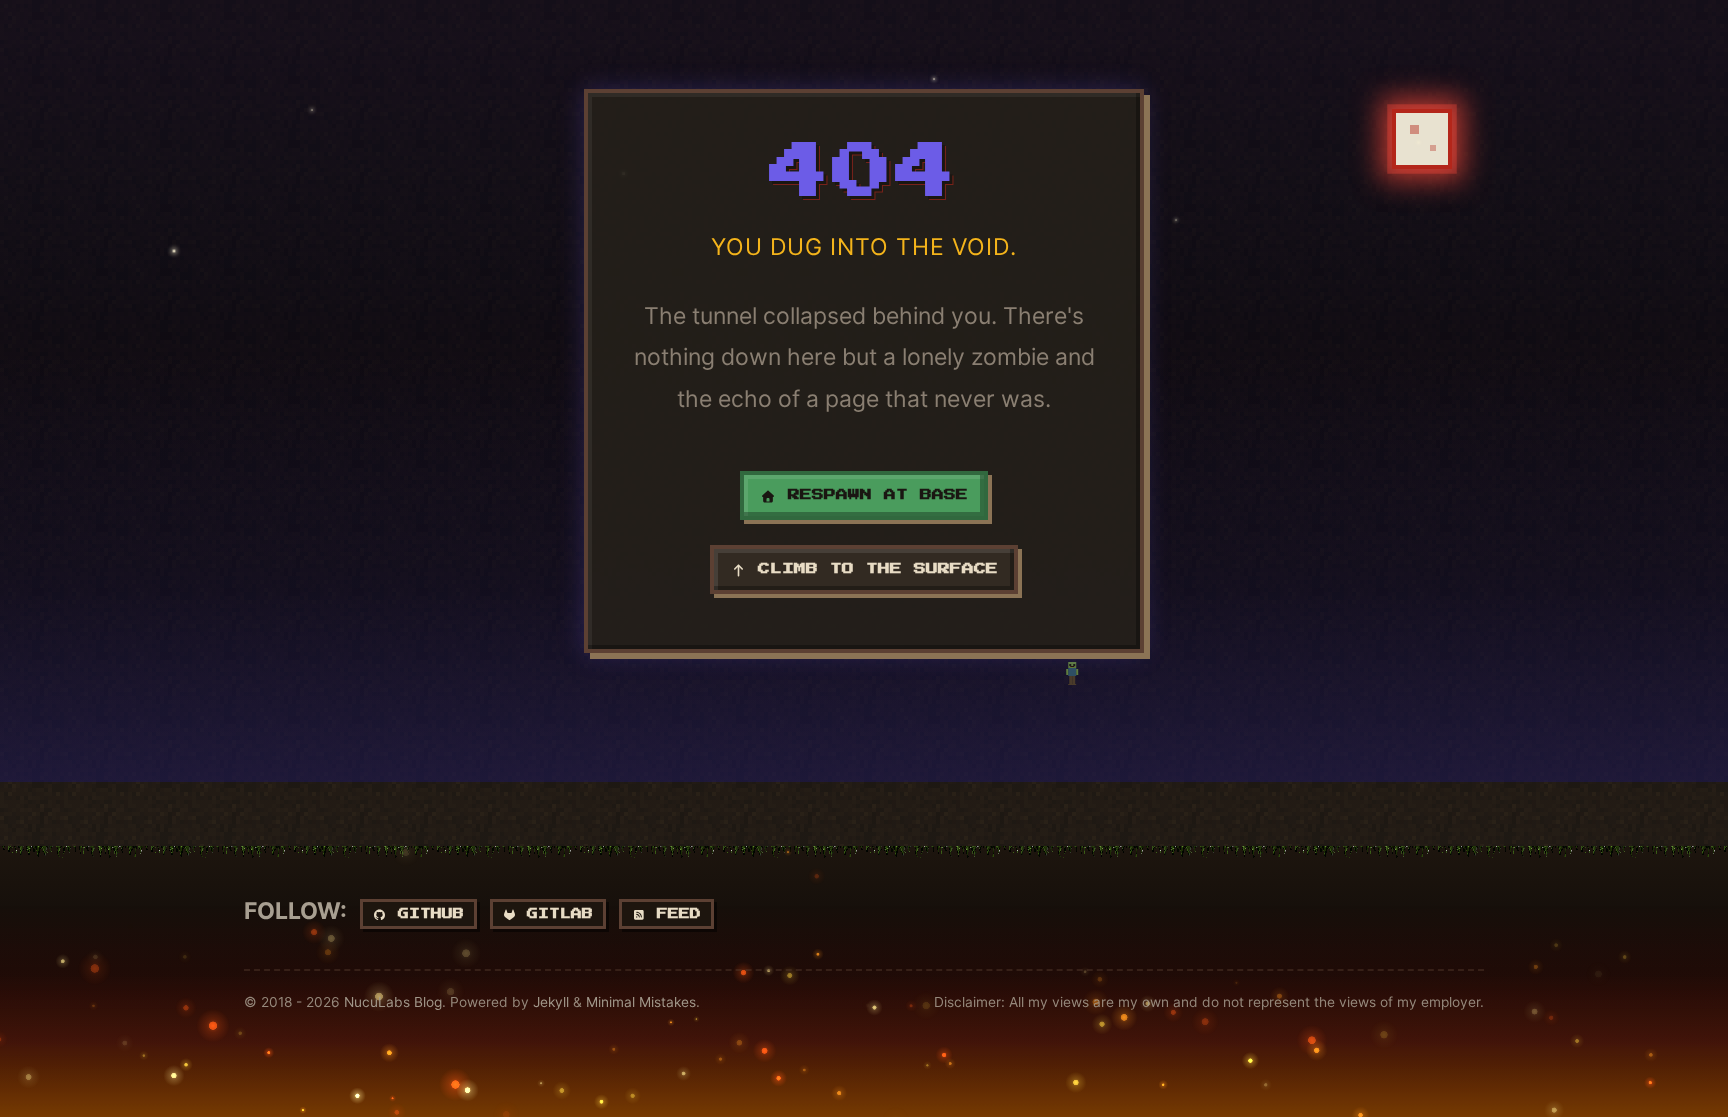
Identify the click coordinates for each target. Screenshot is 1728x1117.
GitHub (425, 913)
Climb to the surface (872, 569)
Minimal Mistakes (641, 1002)
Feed (673, 913)
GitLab (554, 913)
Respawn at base (872, 495)
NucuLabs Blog (393, 1002)
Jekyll (551, 1002)
